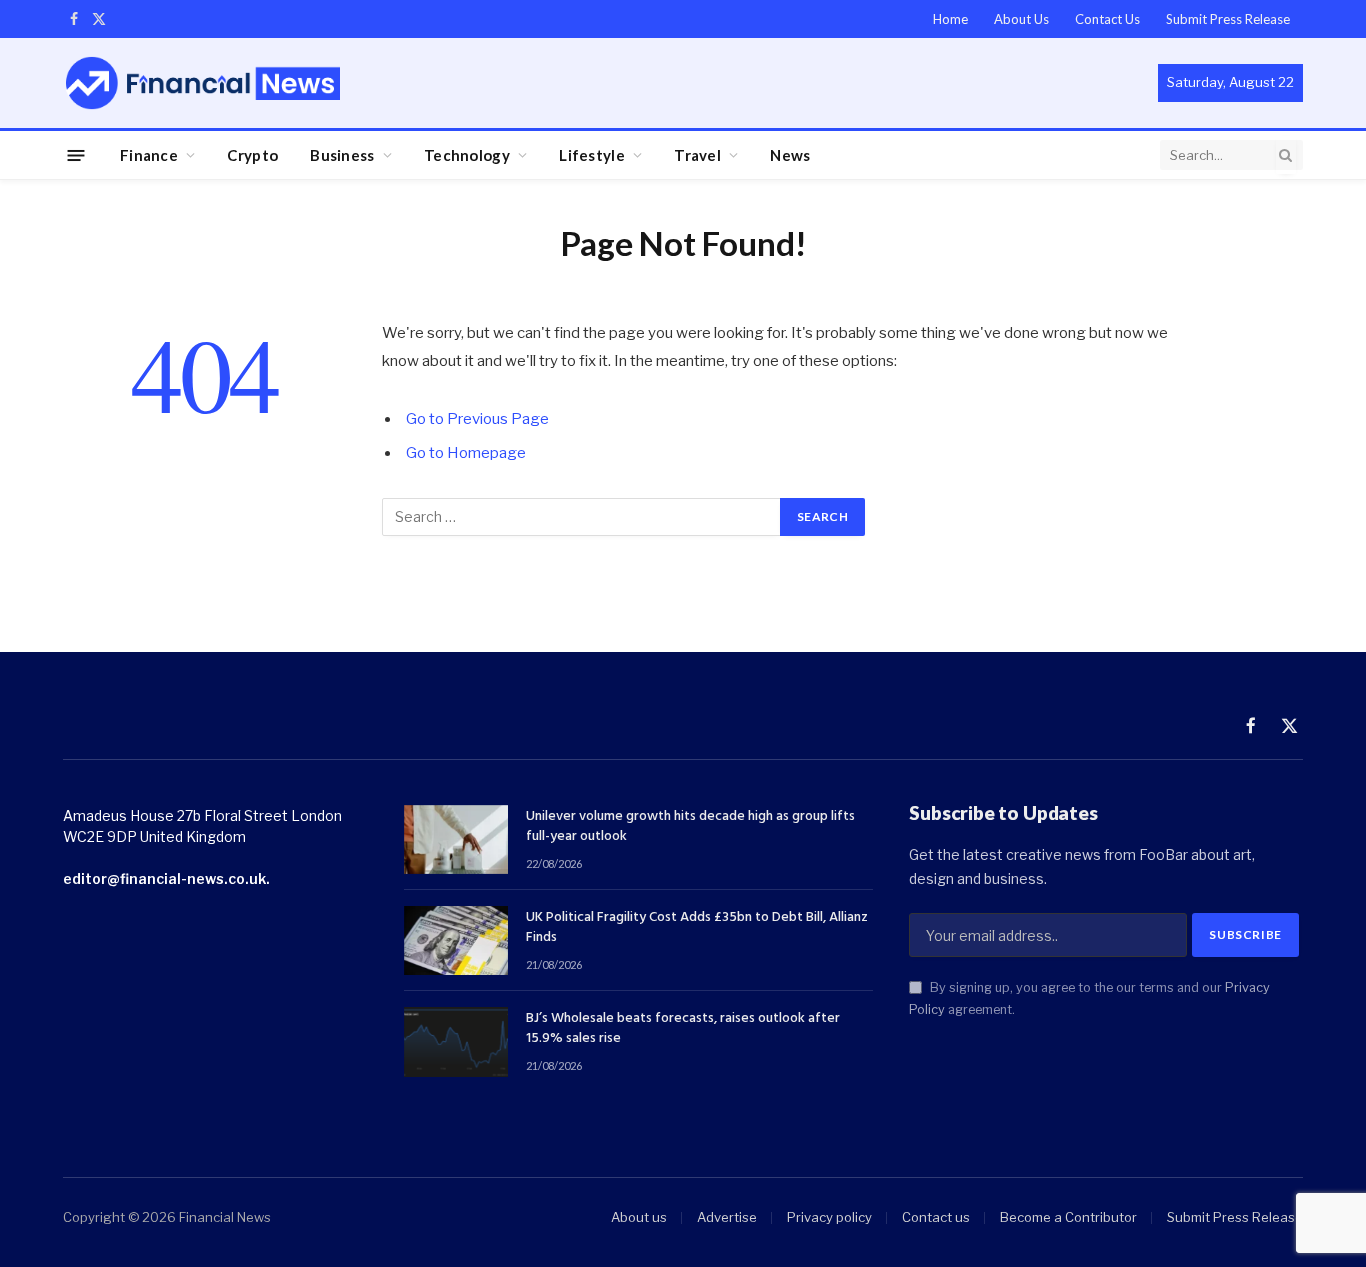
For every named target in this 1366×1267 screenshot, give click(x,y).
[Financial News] (203, 82)
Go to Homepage (466, 453)
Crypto (252, 155)
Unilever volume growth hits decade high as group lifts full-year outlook (690, 827)
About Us (1021, 19)
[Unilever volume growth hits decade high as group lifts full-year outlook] (456, 839)
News (790, 155)
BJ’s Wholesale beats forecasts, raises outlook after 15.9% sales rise (683, 1029)
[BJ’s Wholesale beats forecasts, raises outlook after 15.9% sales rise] (456, 1041)
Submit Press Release (1228, 19)
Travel (697, 155)
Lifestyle (592, 155)
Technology (467, 155)
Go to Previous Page (477, 419)
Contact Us (1107, 19)
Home (950, 19)
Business (342, 155)
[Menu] (76, 154)
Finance (149, 155)
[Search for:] (582, 517)
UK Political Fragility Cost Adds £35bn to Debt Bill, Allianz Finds (697, 928)
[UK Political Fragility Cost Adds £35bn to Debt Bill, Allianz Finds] (456, 940)
